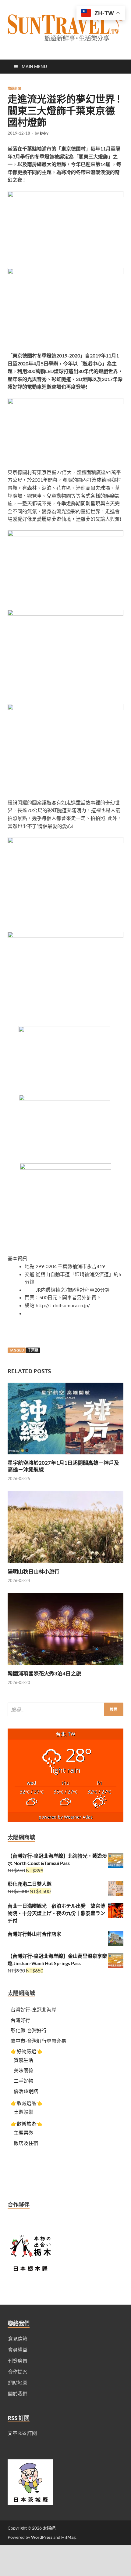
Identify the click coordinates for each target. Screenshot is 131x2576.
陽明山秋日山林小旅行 (34, 1571)
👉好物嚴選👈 (27, 2051)
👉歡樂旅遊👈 (27, 2124)
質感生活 (23, 2060)
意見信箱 (18, 2339)
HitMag (68, 2537)
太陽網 (49, 2528)
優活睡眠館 (26, 2091)
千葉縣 (33, 1350)
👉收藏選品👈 (27, 2103)
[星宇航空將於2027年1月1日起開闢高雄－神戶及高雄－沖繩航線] (65, 1456)
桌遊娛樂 (23, 2112)
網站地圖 (18, 2383)
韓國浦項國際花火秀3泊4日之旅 (44, 1673)
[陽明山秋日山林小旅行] (65, 1564)
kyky (44, 133)
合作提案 (18, 2372)
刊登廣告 (18, 2361)
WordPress (42, 2537)
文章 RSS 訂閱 (22, 2433)
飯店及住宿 (26, 2143)
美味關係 (23, 2070)
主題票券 (23, 2133)
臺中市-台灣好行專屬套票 (38, 2041)
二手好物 (23, 2081)
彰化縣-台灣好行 (29, 2030)
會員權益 (18, 2350)
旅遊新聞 (14, 89)
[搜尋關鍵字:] (65, 1709)
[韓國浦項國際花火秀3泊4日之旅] (65, 1666)
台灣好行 (20, 2020)
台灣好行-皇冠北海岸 (34, 2010)
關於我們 (18, 2394)
